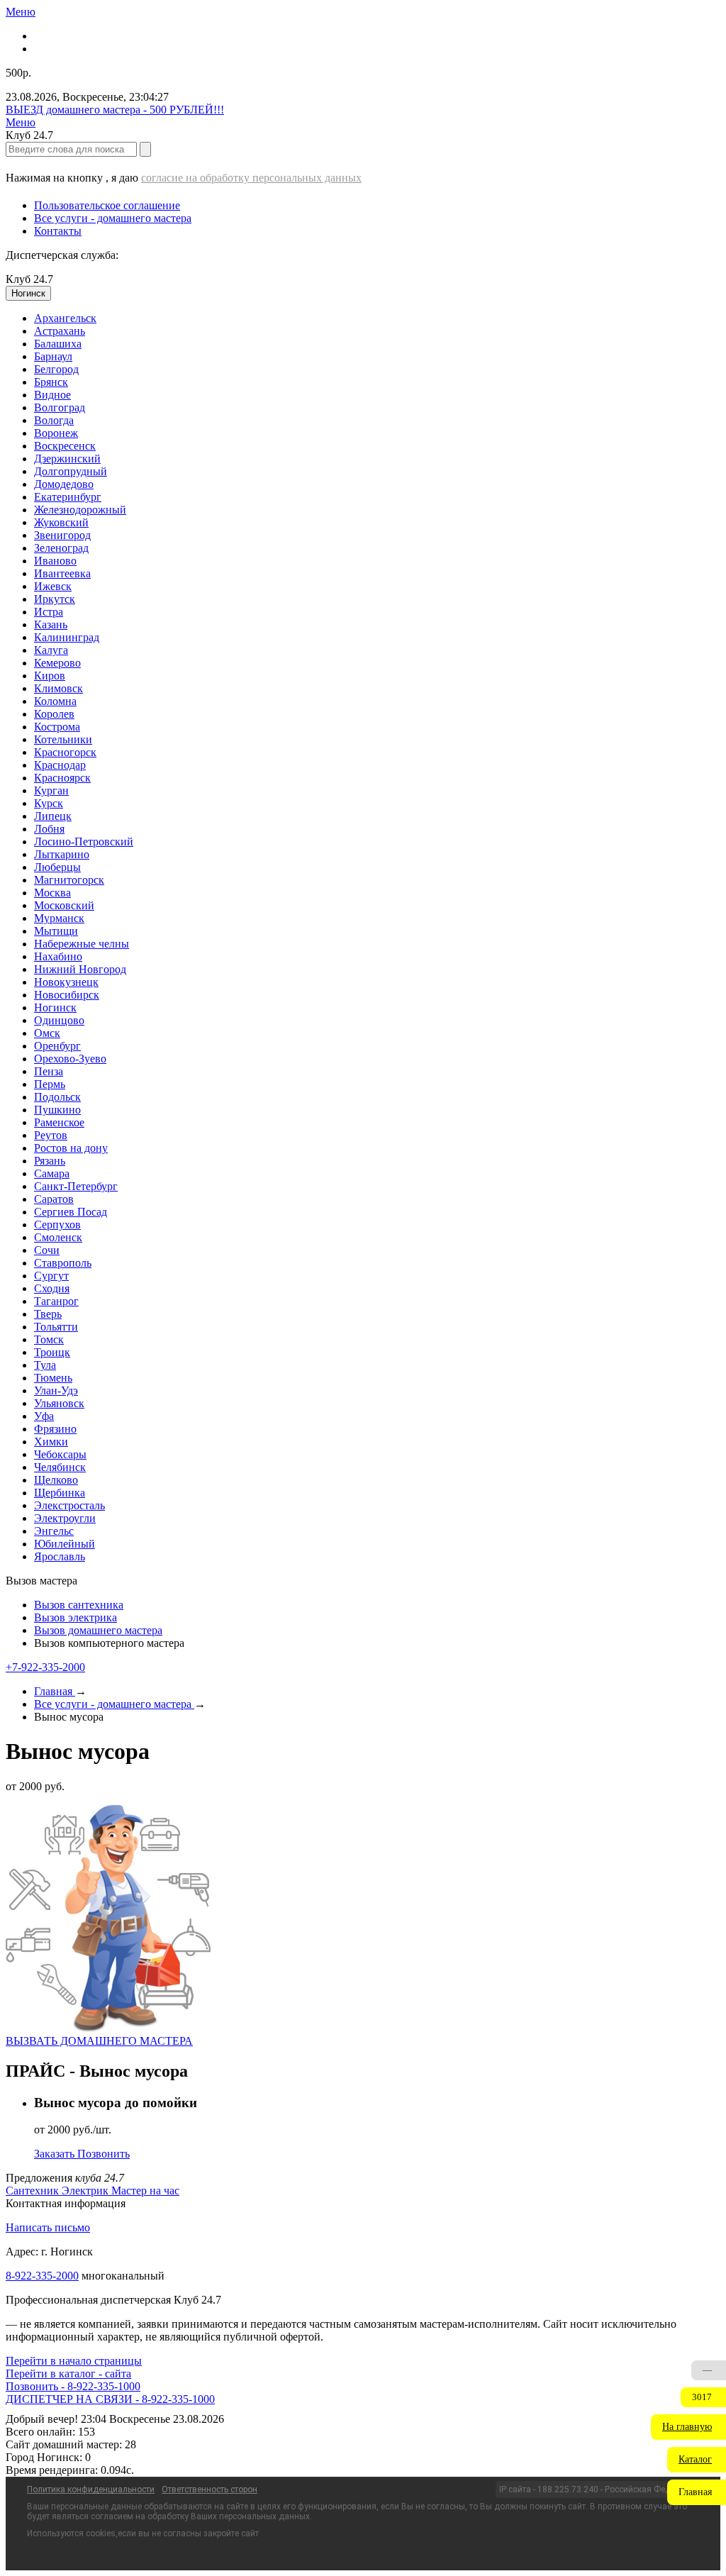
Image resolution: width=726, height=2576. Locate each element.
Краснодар (60, 765)
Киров (50, 676)
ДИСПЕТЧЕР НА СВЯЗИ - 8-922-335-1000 (110, 2399)
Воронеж (56, 433)
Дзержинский (67, 459)
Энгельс (54, 1531)
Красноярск (62, 778)
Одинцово (59, 1020)
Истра (49, 612)
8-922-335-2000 (42, 2276)
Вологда (54, 420)
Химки (51, 1442)
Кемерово (57, 663)
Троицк (52, 1352)
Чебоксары (60, 1454)
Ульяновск (59, 1403)
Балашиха (58, 344)
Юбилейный (65, 1544)
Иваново (55, 561)
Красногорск (65, 752)
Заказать (56, 2154)
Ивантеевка (62, 573)
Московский (64, 905)
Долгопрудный (71, 471)
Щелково (56, 1480)
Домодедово (64, 484)
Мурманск (59, 918)
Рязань (50, 1161)
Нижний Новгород (80, 969)
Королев (54, 714)
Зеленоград (61, 548)
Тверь (48, 1314)
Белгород (56, 369)
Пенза (49, 1071)
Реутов (51, 1135)
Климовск (58, 688)
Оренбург (57, 1046)
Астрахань (60, 331)
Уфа (44, 1416)
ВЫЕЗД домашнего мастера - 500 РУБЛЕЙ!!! (115, 110)
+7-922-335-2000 (45, 1667)
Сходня (52, 1288)
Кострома (57, 727)
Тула (45, 1365)
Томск (49, 1339)
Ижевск (53, 586)
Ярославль (60, 1556)
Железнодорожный (80, 510)
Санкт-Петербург (76, 1186)
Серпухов (57, 1225)
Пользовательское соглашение (107, 205)
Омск (47, 1033)
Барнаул (53, 356)
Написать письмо (48, 2227)
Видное (52, 395)
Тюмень (53, 1378)
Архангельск (65, 318)
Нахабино (58, 956)
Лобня (49, 829)
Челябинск (60, 1467)
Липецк (53, 816)
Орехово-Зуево (70, 1059)
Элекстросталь (69, 1505)
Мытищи (56, 931)
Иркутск (55, 599)
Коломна (55, 701)
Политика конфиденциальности (91, 2489)
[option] (377, 318)
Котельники (63, 739)
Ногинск (55, 1007)
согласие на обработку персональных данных (251, 178)
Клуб (29, 279)
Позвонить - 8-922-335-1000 (73, 2386)
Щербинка (60, 1493)
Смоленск (58, 1237)
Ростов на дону (71, 1148)
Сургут (51, 1276)
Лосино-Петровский (84, 842)
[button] (688, 2427)
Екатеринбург (68, 497)
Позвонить (104, 2154)
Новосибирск (67, 995)
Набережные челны (82, 944)
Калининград (67, 637)
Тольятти (56, 1327)
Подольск (57, 1097)
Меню (21, 12)
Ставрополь (63, 1263)
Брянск (51, 382)
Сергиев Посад (71, 1212)
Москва (52, 893)
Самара (52, 1173)
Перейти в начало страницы (74, 2361)
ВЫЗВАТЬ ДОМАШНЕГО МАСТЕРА (99, 2041)
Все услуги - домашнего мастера (113, 218)
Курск (49, 803)
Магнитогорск (69, 880)
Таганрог (56, 1301)
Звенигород (62, 535)
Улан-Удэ (56, 1390)
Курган (51, 790)
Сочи (47, 1250)
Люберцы (57, 867)
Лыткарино (62, 854)
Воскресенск (65, 446)
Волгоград (60, 407)
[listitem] (34, 2191)
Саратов (54, 1199)
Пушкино (57, 1110)
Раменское (59, 1122)
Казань (51, 624)
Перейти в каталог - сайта (68, 2374)
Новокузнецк (66, 982)
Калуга (51, 650)
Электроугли (65, 1518)
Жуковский (61, 522)
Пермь (50, 1084)
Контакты (58, 231)
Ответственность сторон (210, 2489)
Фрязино (55, 1429)
